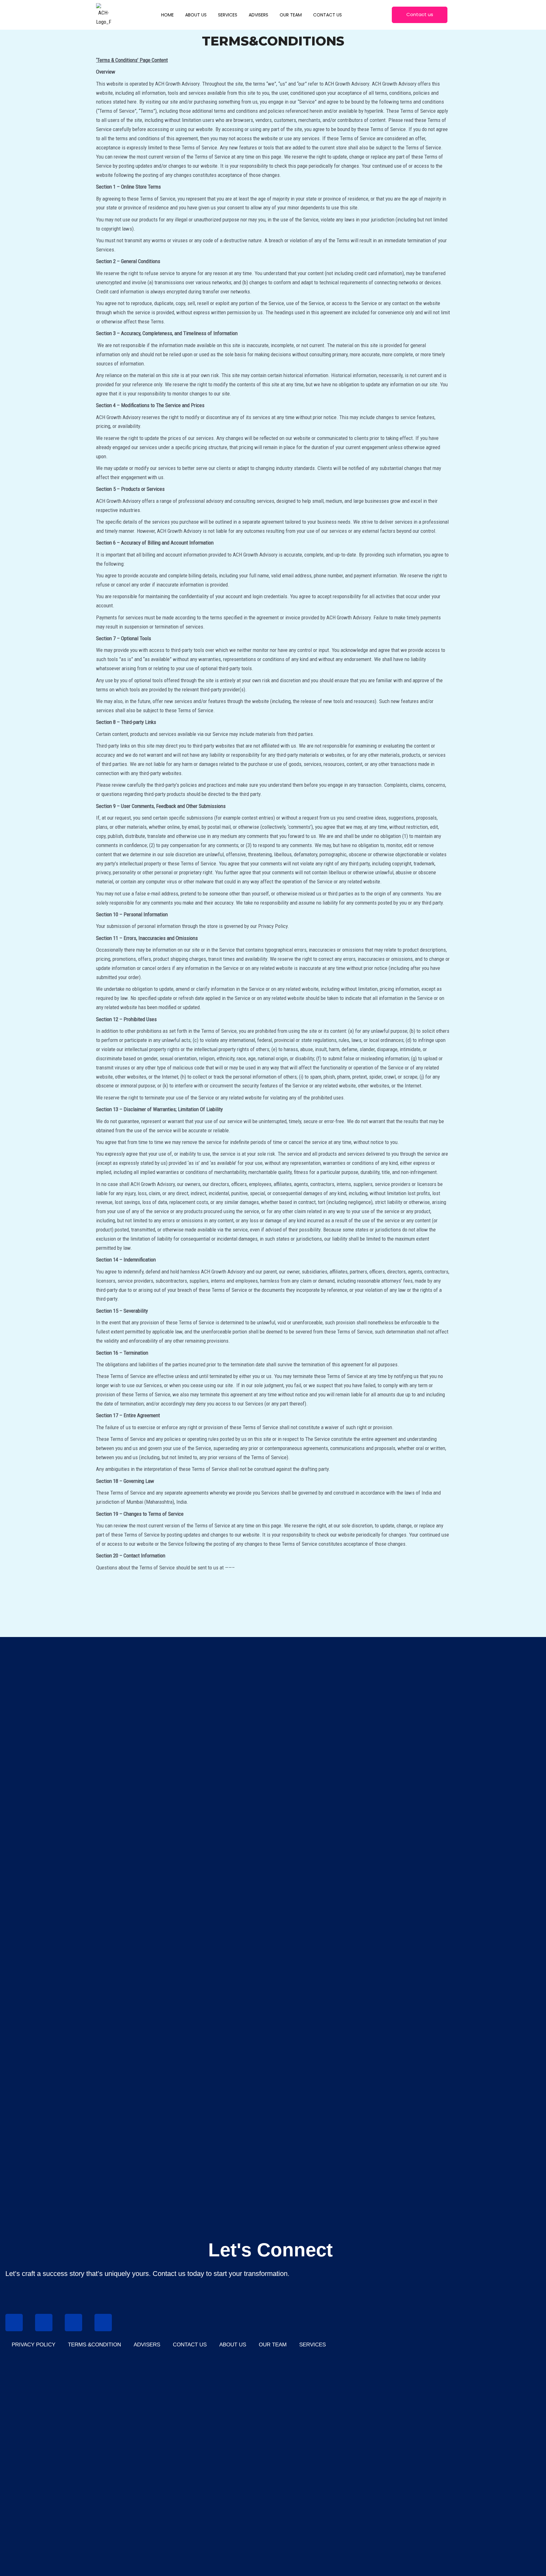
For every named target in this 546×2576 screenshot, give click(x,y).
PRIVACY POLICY (33, 2345)
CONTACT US (190, 2345)
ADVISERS (147, 2345)
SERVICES (312, 2345)
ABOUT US (233, 2345)
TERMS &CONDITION (94, 2345)
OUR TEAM (273, 2345)
